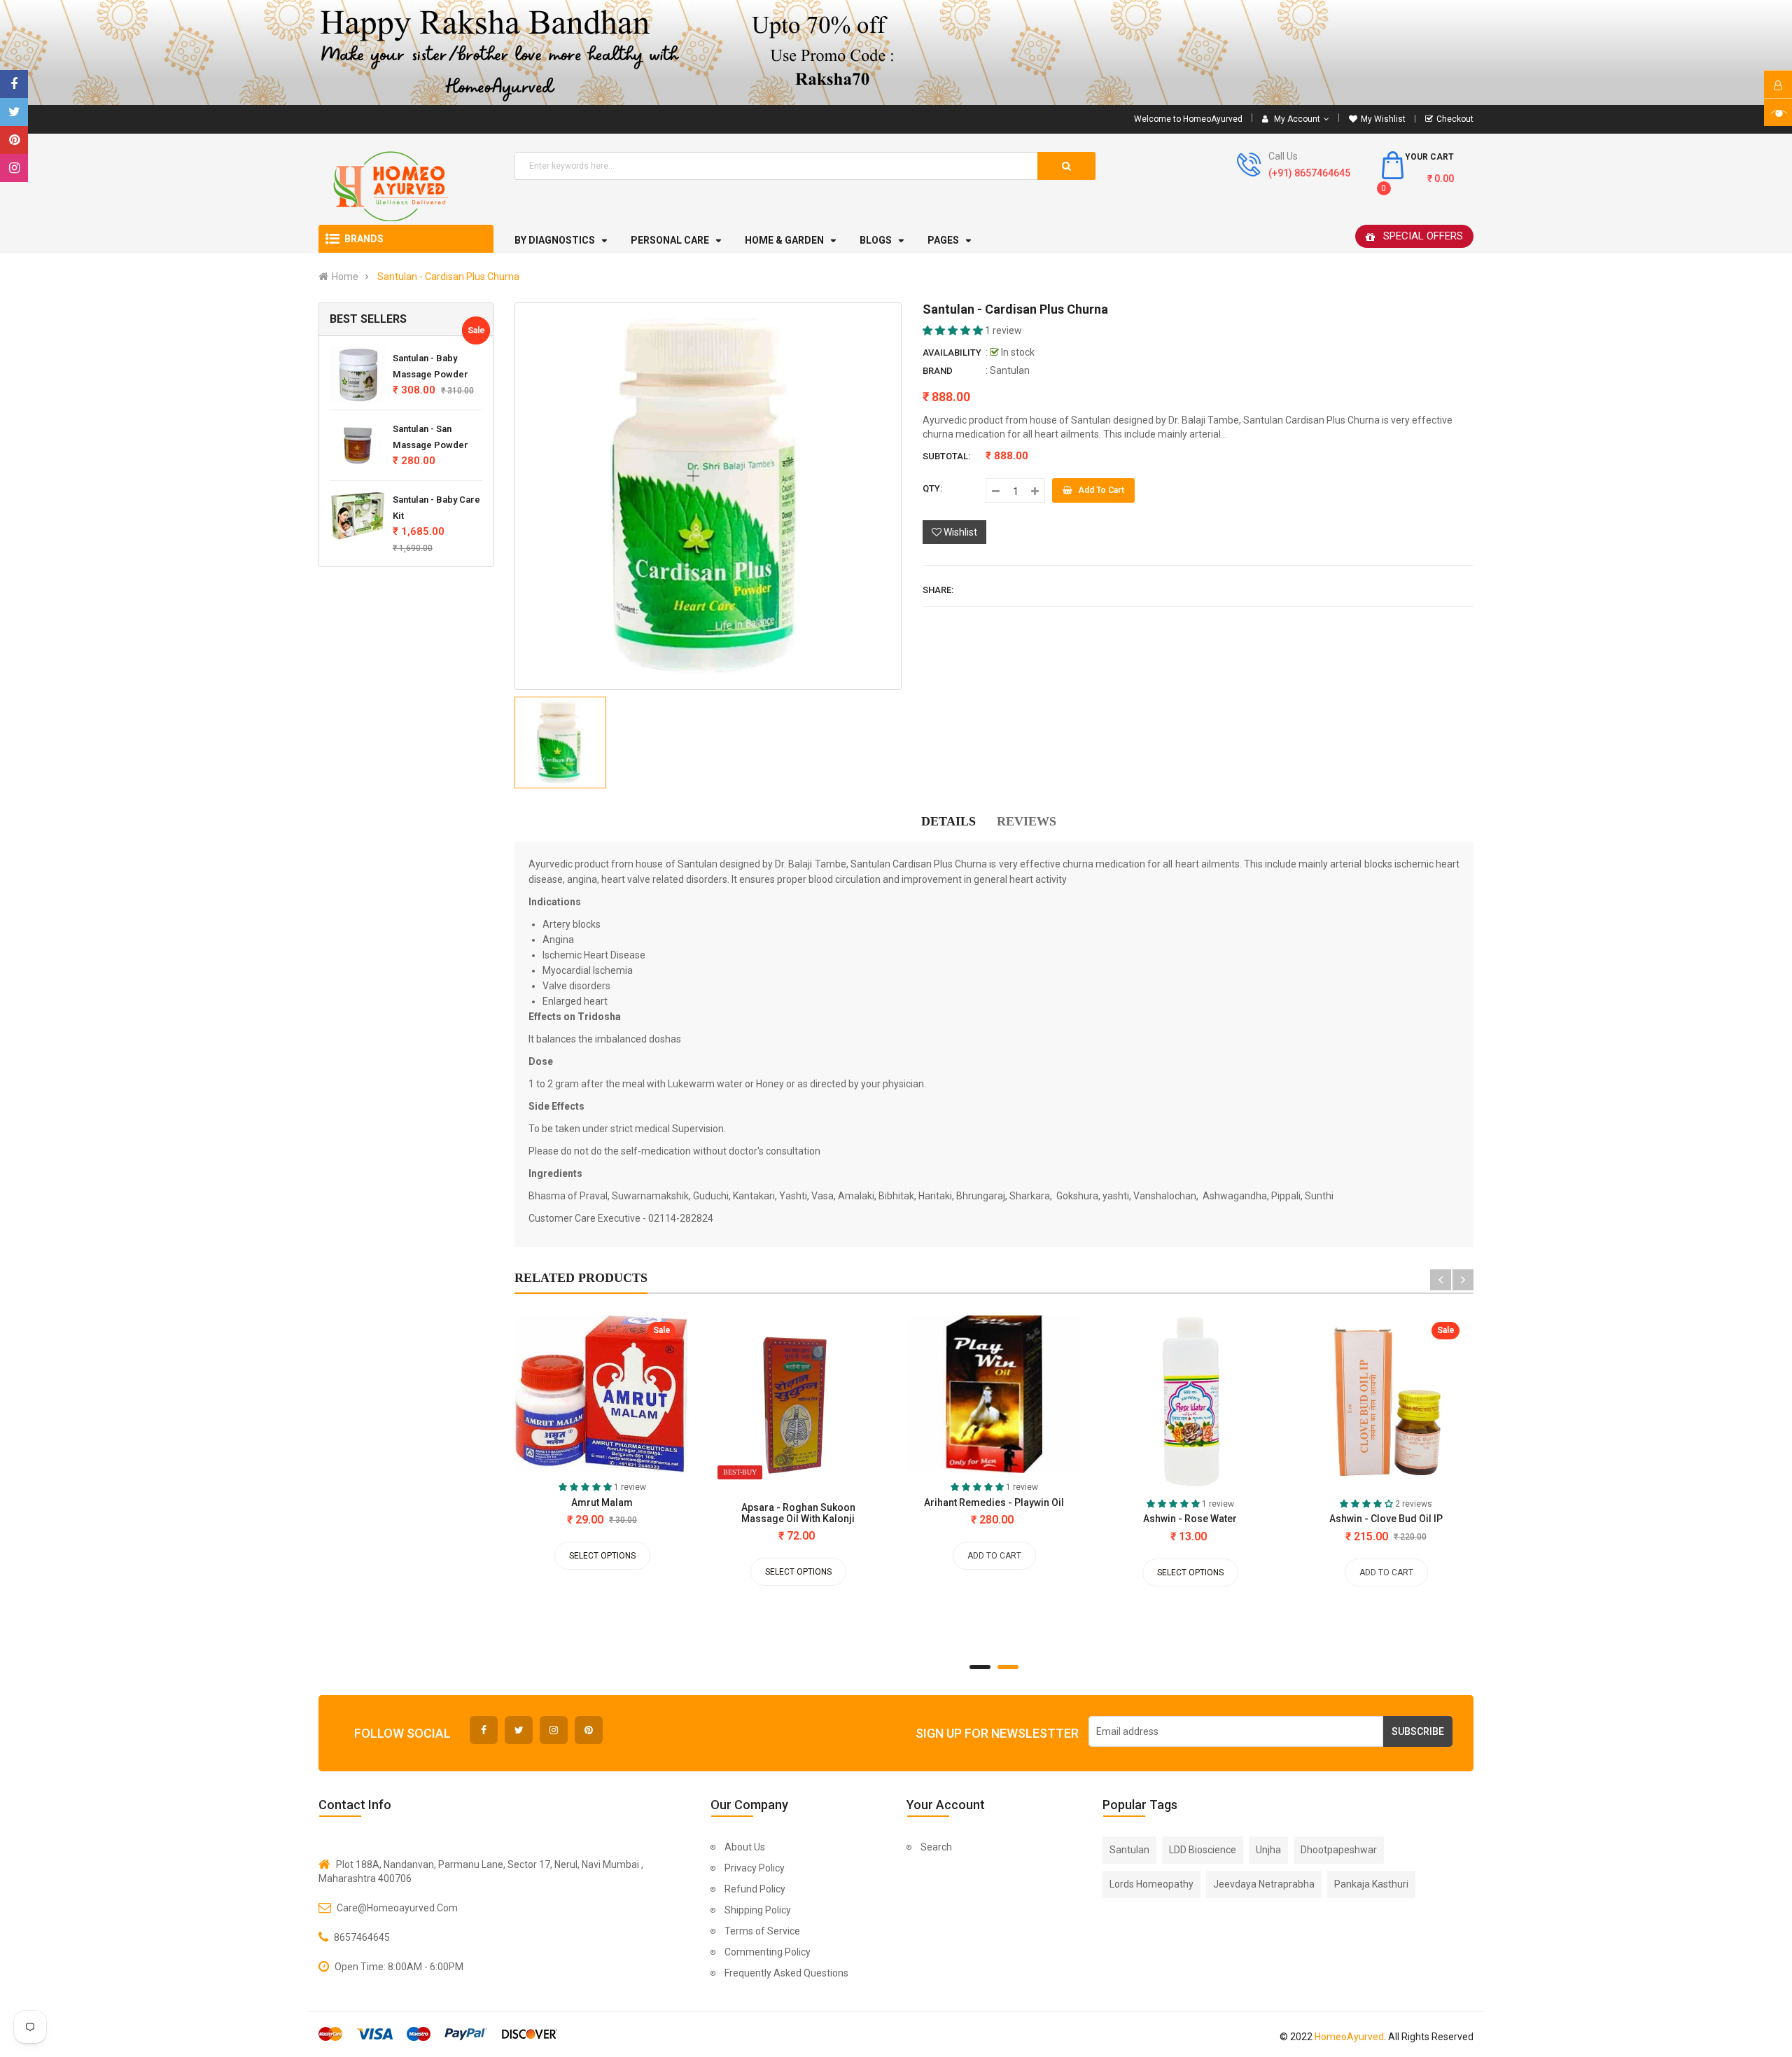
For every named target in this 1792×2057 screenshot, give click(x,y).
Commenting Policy (768, 1952)
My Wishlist (1383, 119)
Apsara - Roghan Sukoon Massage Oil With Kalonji (798, 1513)
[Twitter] (14, 112)
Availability (952, 353)
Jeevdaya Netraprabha (1264, 1884)
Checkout (1455, 119)
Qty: (932, 488)
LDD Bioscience (1203, 1850)
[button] (954, 330)
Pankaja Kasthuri (1371, 1884)
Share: (938, 590)
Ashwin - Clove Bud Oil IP (1386, 1519)
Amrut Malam (602, 1502)
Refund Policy (755, 1889)
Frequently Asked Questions (786, 1973)
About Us (745, 1847)
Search (936, 1847)
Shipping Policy (758, 1910)
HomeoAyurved (1349, 2037)
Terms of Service (762, 1931)
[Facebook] (14, 84)
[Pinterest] (14, 140)
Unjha (1268, 1850)
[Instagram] (14, 168)
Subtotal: (946, 456)
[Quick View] (552, 1397)
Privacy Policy (755, 1868)
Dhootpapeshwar (1339, 1850)
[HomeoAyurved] (896, 53)
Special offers (1423, 236)
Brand (938, 371)
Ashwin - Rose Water (1190, 1519)
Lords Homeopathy (1151, 1884)
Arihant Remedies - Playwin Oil (994, 1502)
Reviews (1027, 821)
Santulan (1010, 370)
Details (948, 821)
